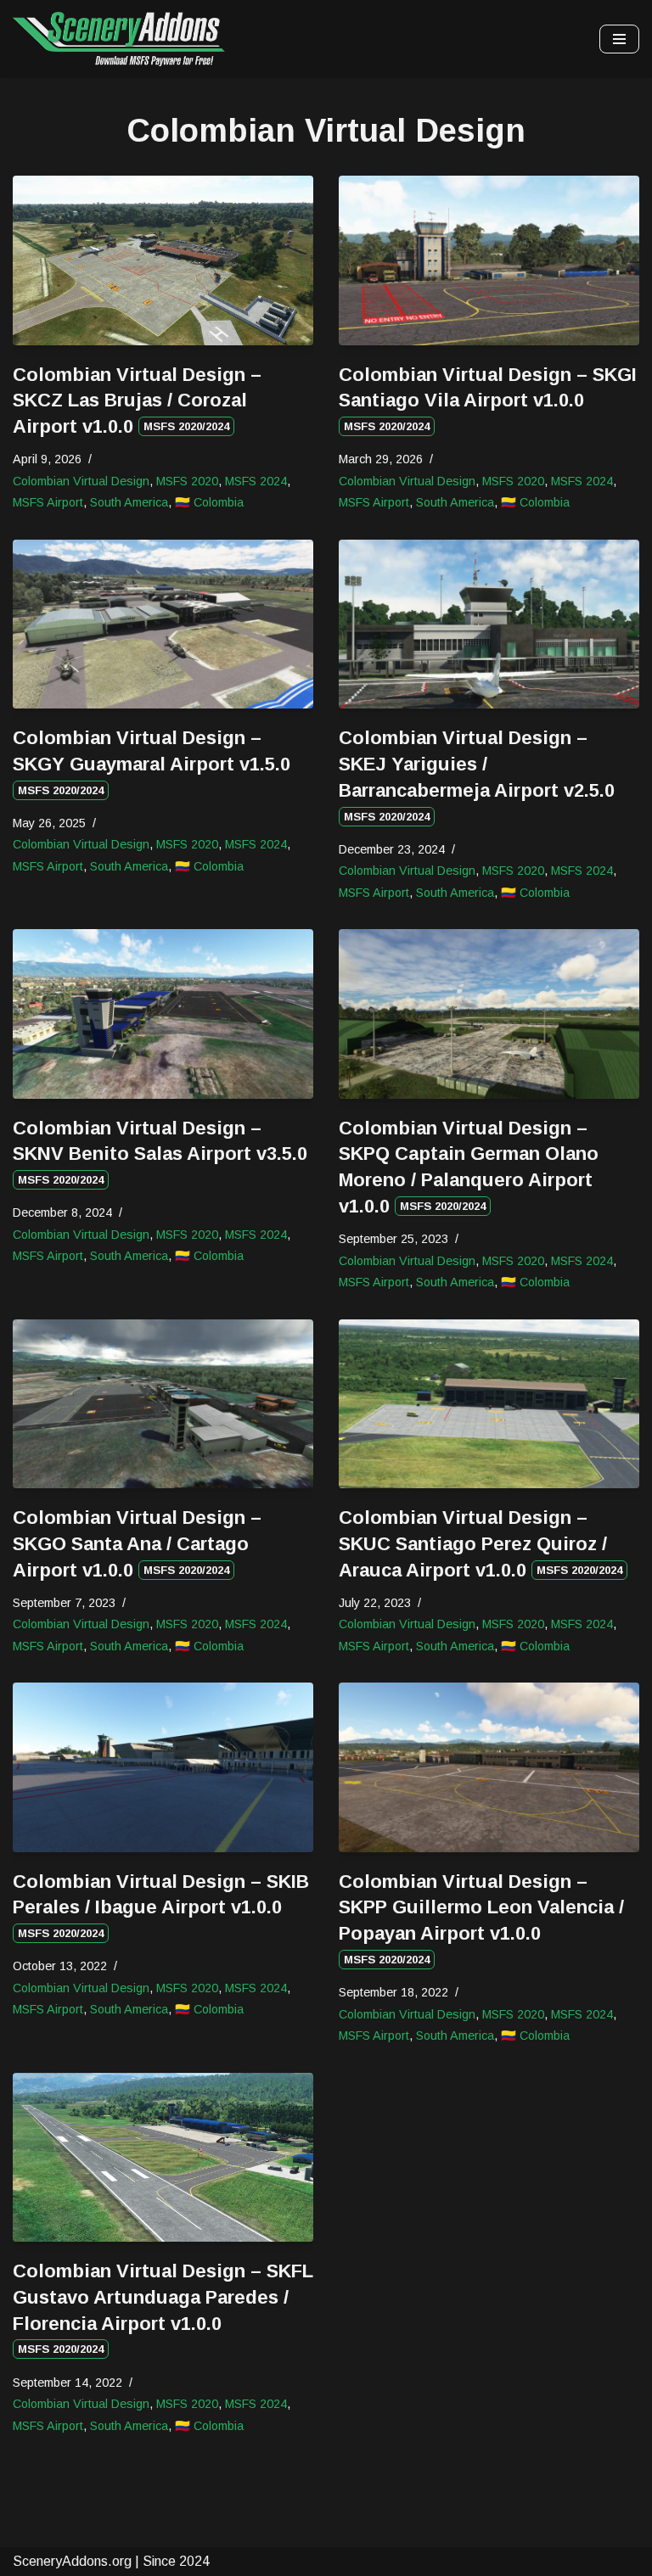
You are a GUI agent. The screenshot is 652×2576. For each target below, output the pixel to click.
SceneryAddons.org (72, 2561)
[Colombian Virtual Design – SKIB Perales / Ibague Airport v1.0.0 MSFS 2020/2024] (163, 1767)
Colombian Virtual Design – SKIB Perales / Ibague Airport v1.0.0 (161, 1906)
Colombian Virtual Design (81, 481)
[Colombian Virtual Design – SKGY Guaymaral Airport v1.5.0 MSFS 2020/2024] (163, 624)
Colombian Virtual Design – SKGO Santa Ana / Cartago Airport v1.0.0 (137, 1544)
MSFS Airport (48, 502)
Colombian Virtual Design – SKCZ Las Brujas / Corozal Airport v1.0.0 (137, 401)
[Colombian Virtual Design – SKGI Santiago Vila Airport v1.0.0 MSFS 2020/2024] (489, 260)
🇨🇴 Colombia (209, 502)
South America (129, 502)
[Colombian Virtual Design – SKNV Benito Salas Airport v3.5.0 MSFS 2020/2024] (163, 1014)
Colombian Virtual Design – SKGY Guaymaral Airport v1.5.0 (152, 762)
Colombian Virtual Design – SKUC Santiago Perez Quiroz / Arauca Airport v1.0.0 (481, 1544)
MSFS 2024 (256, 481)
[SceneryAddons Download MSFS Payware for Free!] (119, 39)
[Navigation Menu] (619, 39)
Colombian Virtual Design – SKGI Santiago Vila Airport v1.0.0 (488, 399)
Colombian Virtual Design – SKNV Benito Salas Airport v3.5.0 (160, 1152)
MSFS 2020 (187, 481)
